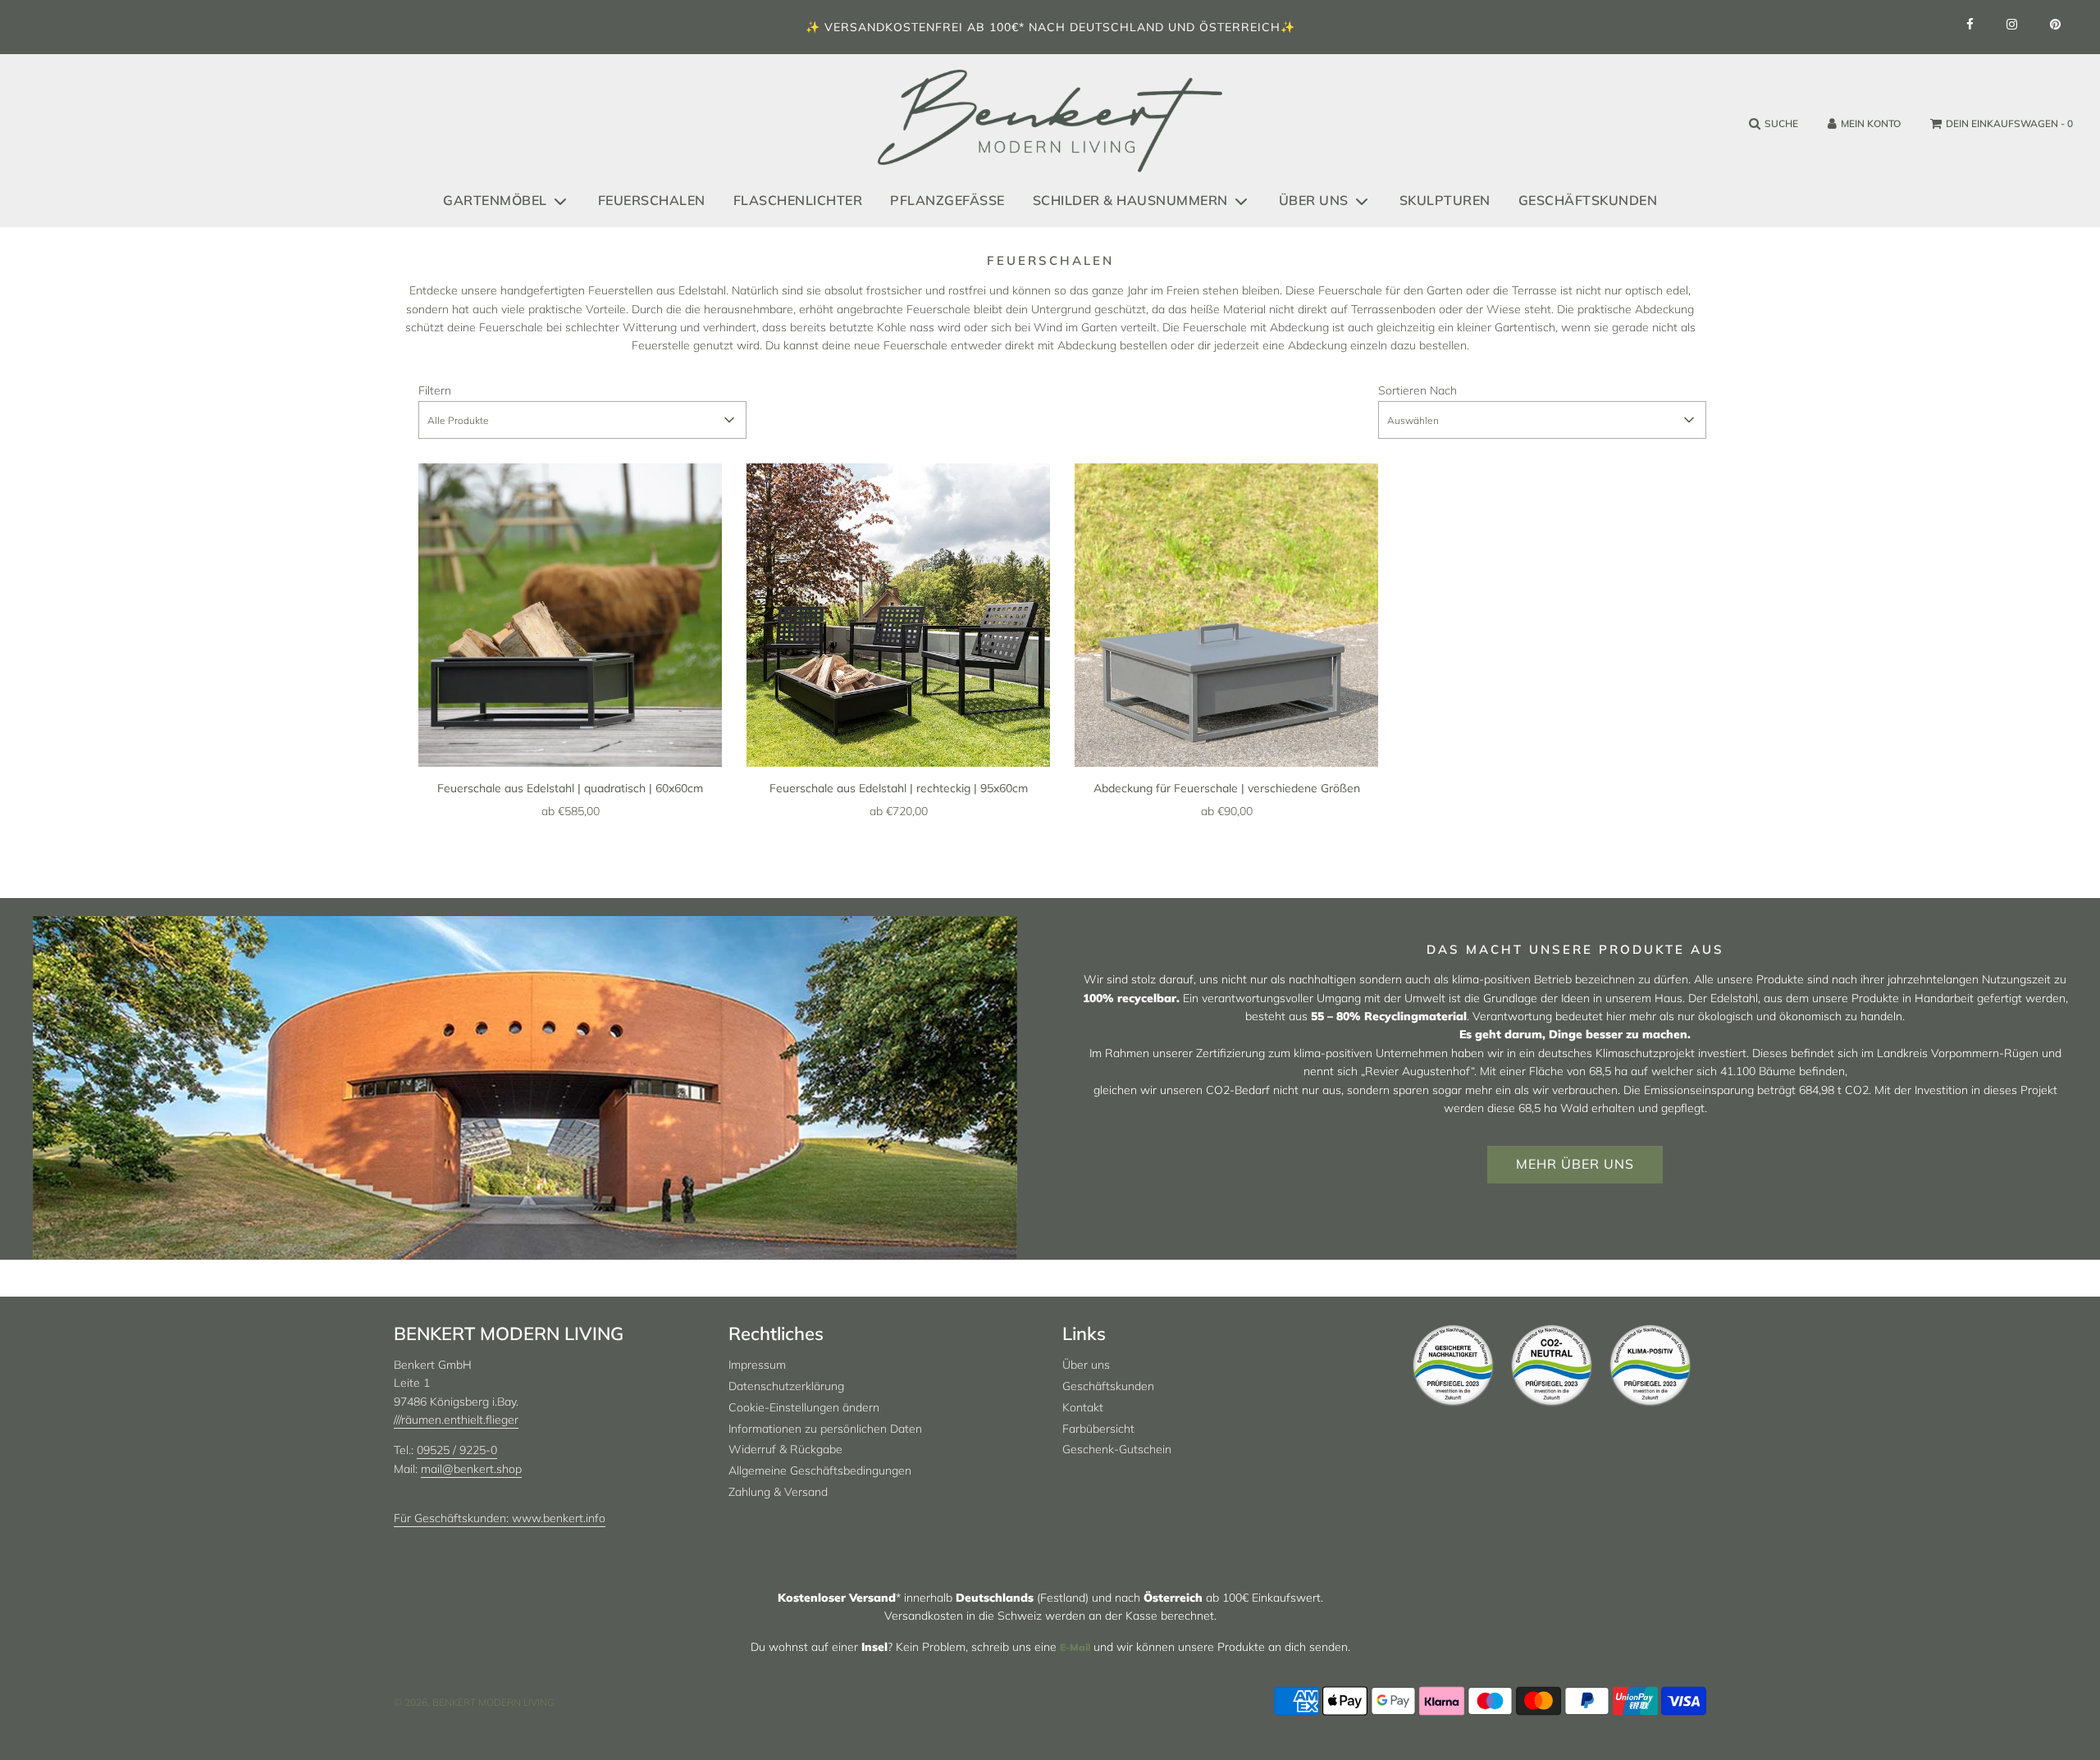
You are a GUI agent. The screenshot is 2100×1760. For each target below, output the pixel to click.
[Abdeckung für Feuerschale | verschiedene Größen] (1226, 615)
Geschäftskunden (1588, 200)
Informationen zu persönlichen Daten (825, 1429)
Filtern (435, 390)
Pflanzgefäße (947, 200)
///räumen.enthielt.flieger (456, 1420)
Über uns (1086, 1365)
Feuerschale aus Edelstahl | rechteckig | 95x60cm (899, 788)
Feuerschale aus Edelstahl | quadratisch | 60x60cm (570, 788)
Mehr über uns (1575, 1164)
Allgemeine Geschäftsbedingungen (820, 1470)
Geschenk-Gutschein (1117, 1449)
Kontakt (1083, 1407)
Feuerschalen (652, 200)
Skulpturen (1445, 200)
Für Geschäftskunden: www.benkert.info (500, 1518)
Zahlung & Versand (778, 1492)
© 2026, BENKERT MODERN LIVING (474, 1702)
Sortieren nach (1417, 390)
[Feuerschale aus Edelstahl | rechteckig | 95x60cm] (898, 615)
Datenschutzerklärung (786, 1386)
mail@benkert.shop (471, 1469)
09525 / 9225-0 (457, 1450)
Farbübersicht (1098, 1429)
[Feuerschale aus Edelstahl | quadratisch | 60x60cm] (570, 615)
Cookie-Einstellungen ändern (804, 1407)
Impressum (757, 1365)
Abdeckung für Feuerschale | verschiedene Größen (1227, 788)
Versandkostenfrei (894, 27)
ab (571, 811)
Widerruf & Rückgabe (785, 1449)
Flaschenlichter (798, 200)
